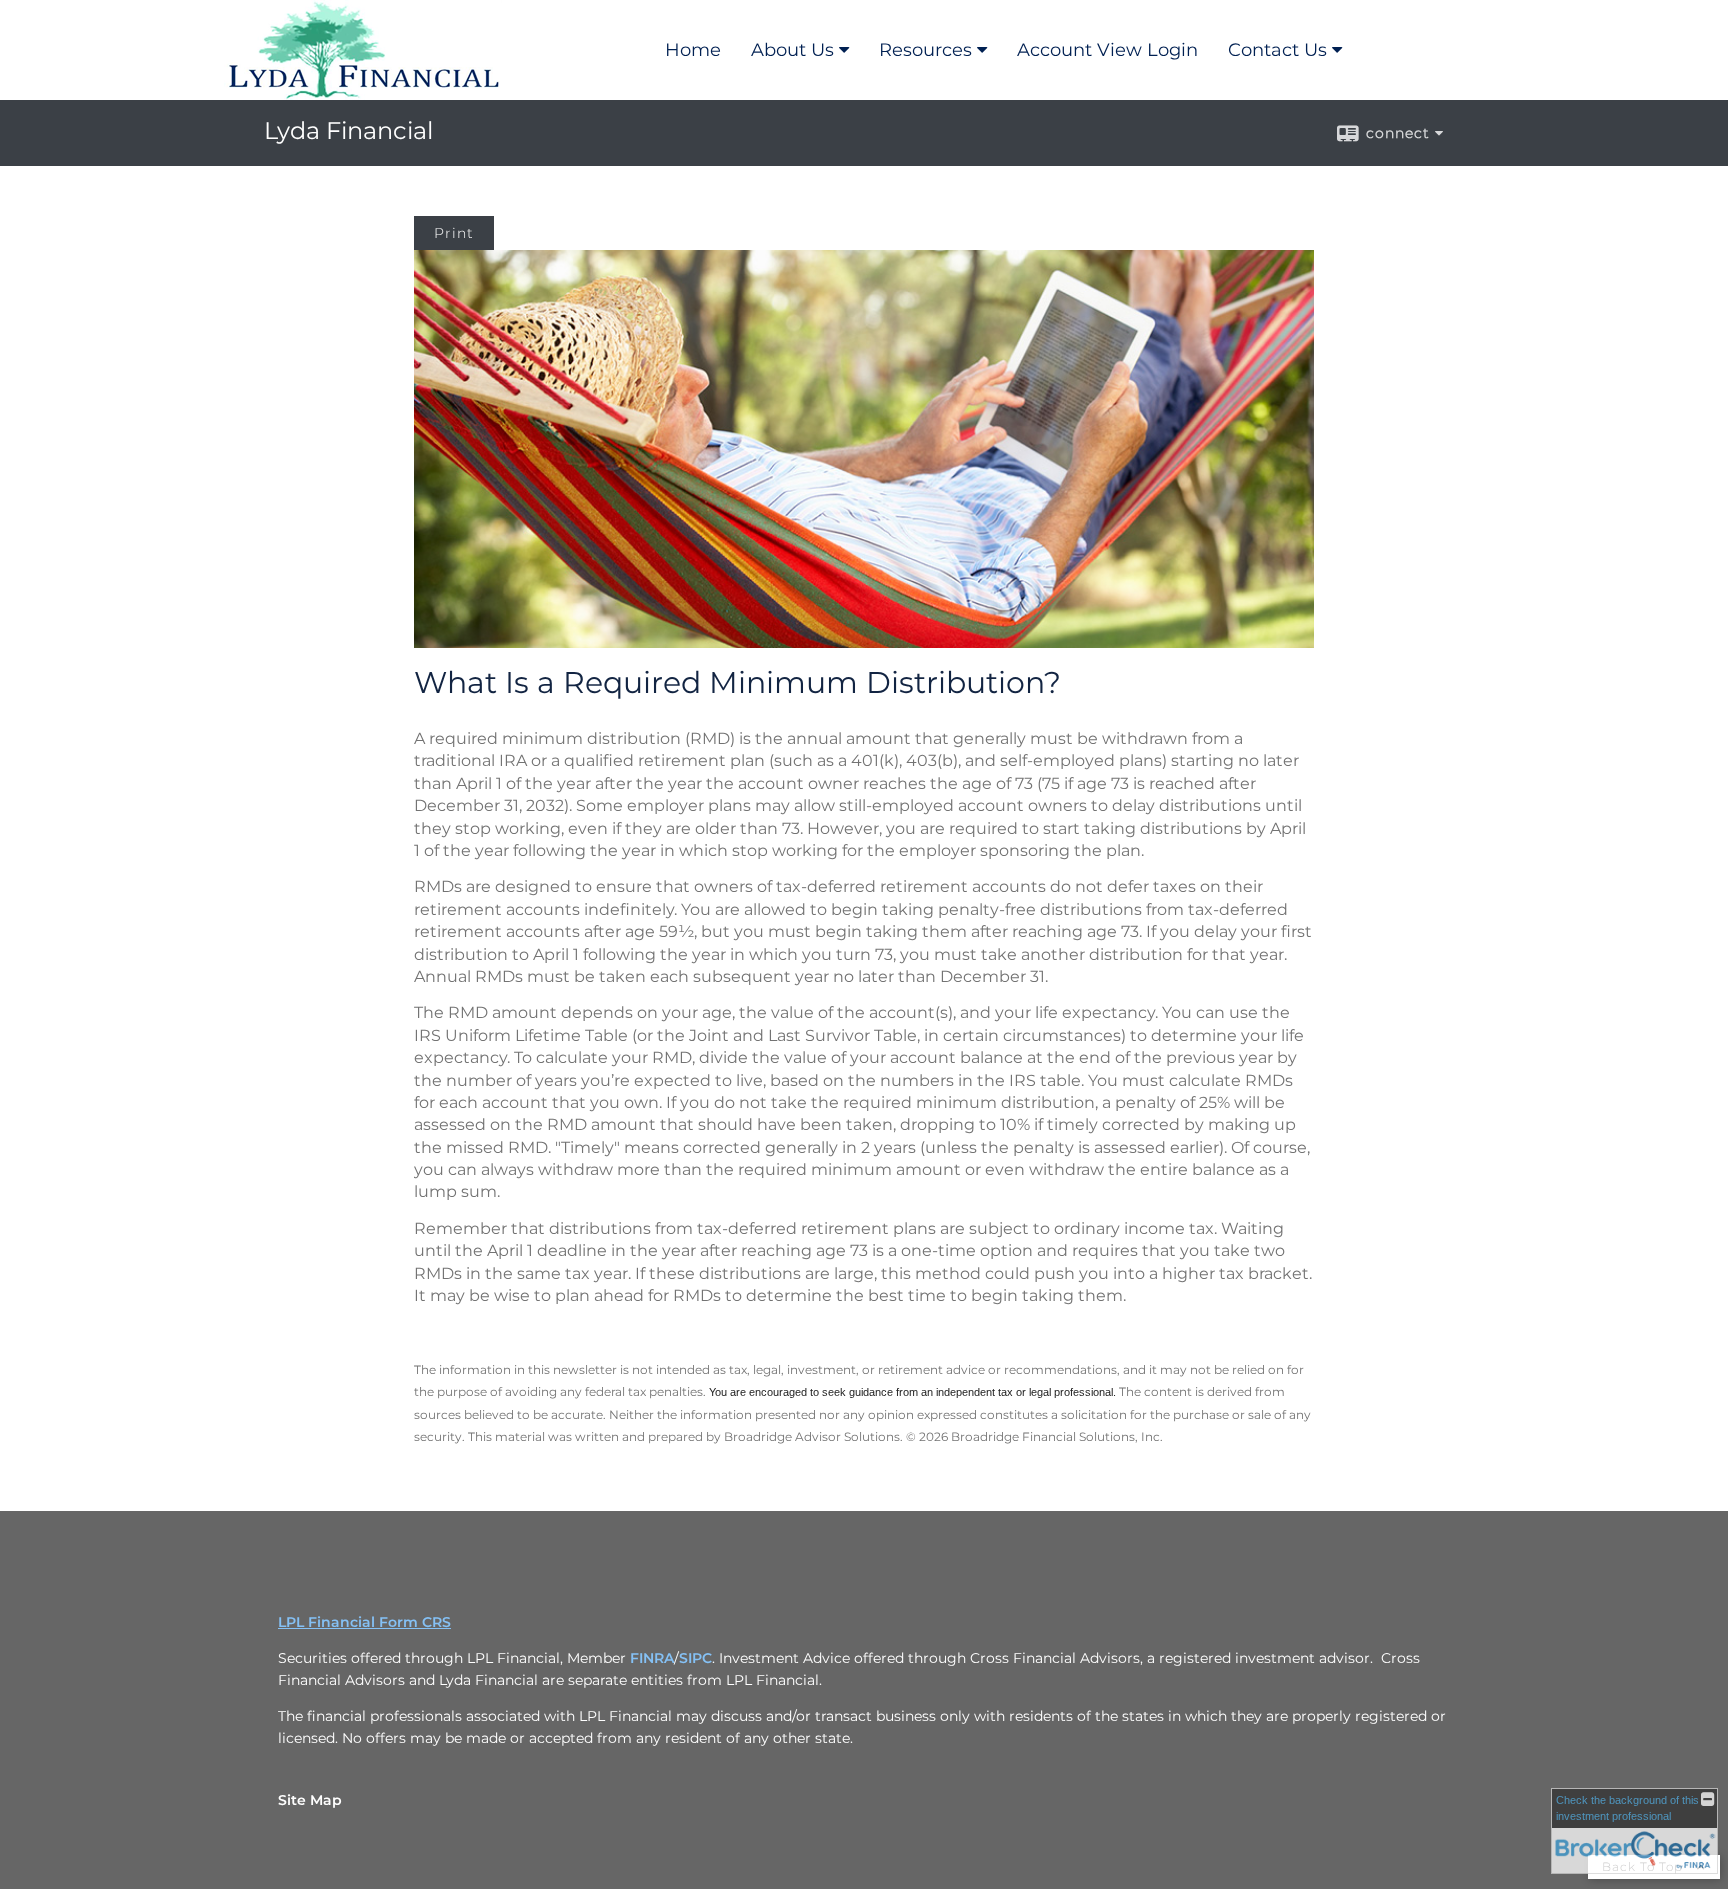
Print (454, 233)
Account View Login (1107, 50)
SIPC (695, 1658)
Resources (925, 50)
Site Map (310, 1800)
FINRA (652, 1658)
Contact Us (1277, 50)
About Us (792, 50)
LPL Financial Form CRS (364, 1622)
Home (693, 50)
